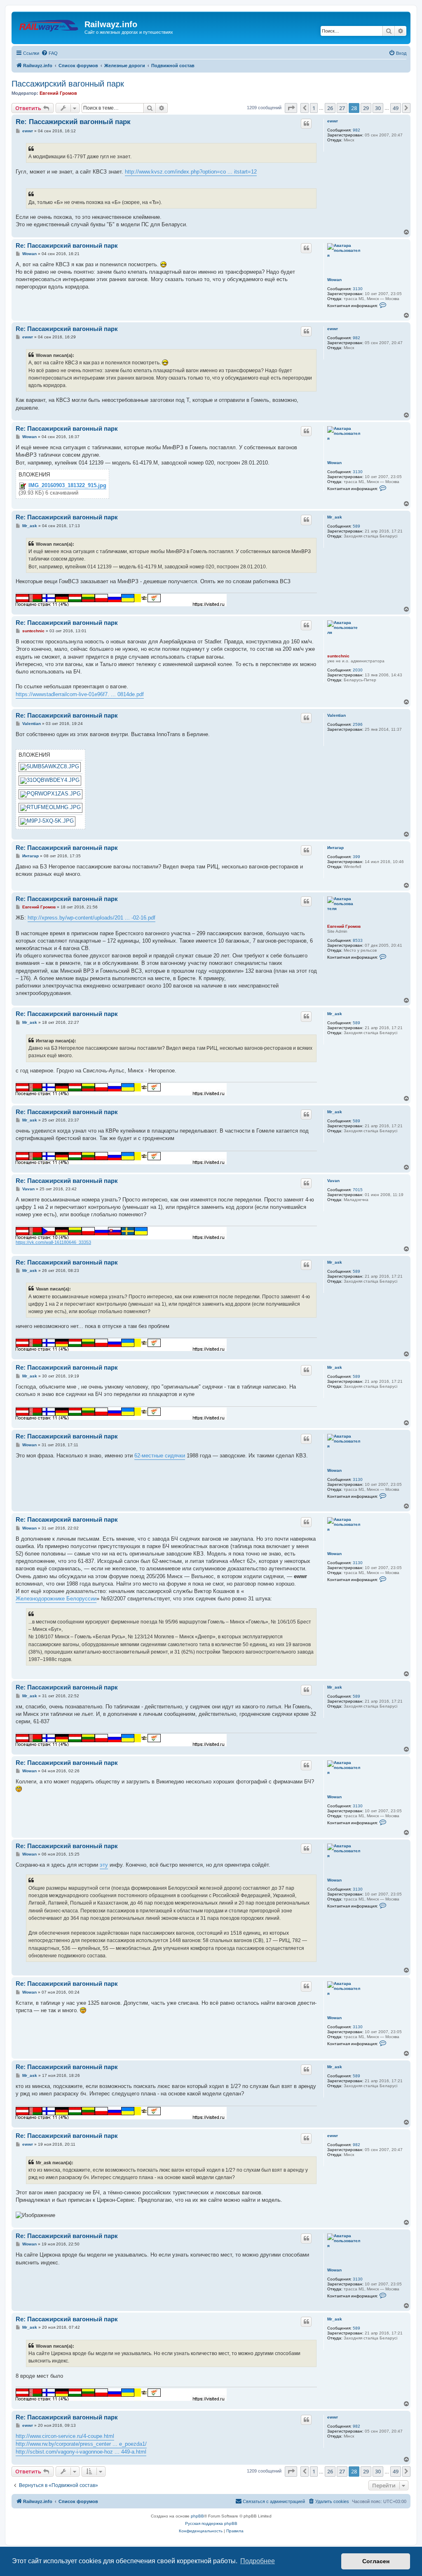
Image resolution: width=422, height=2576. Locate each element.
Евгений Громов (58, 93)
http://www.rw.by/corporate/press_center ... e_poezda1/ (81, 2444)
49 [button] (396, 108)
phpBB (197, 2516)
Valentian (336, 715)
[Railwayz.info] (49, 27)
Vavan (333, 1181)
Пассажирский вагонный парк (68, 84)
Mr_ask (335, 517)
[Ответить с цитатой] (306, 124)
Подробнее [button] (258, 2561)
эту (104, 1865)
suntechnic (338, 656)
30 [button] (378, 108)
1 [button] (314, 108)
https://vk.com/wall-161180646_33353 (53, 1242)
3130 (358, 289)
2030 (358, 670)
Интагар (335, 848)
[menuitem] (49, 53)
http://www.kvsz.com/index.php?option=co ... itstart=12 (191, 172)
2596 (358, 724)
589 (356, 526)
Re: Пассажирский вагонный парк (73, 122)
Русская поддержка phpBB (211, 2523)
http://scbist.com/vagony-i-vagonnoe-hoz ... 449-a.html (81, 2452)
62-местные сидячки (160, 1456)
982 (356, 130)
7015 (358, 1190)
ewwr (333, 121)
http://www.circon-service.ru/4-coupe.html (65, 2436)
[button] (291, 108)
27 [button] (342, 108)
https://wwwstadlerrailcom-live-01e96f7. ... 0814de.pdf (80, 694)
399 (356, 857)
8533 (358, 940)
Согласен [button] (376, 2561)
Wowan (334, 280)
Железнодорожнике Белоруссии (56, 1599)
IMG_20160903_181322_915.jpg (67, 486)
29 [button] (366, 108)
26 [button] (330, 108)
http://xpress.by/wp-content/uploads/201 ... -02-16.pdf (91, 918)
